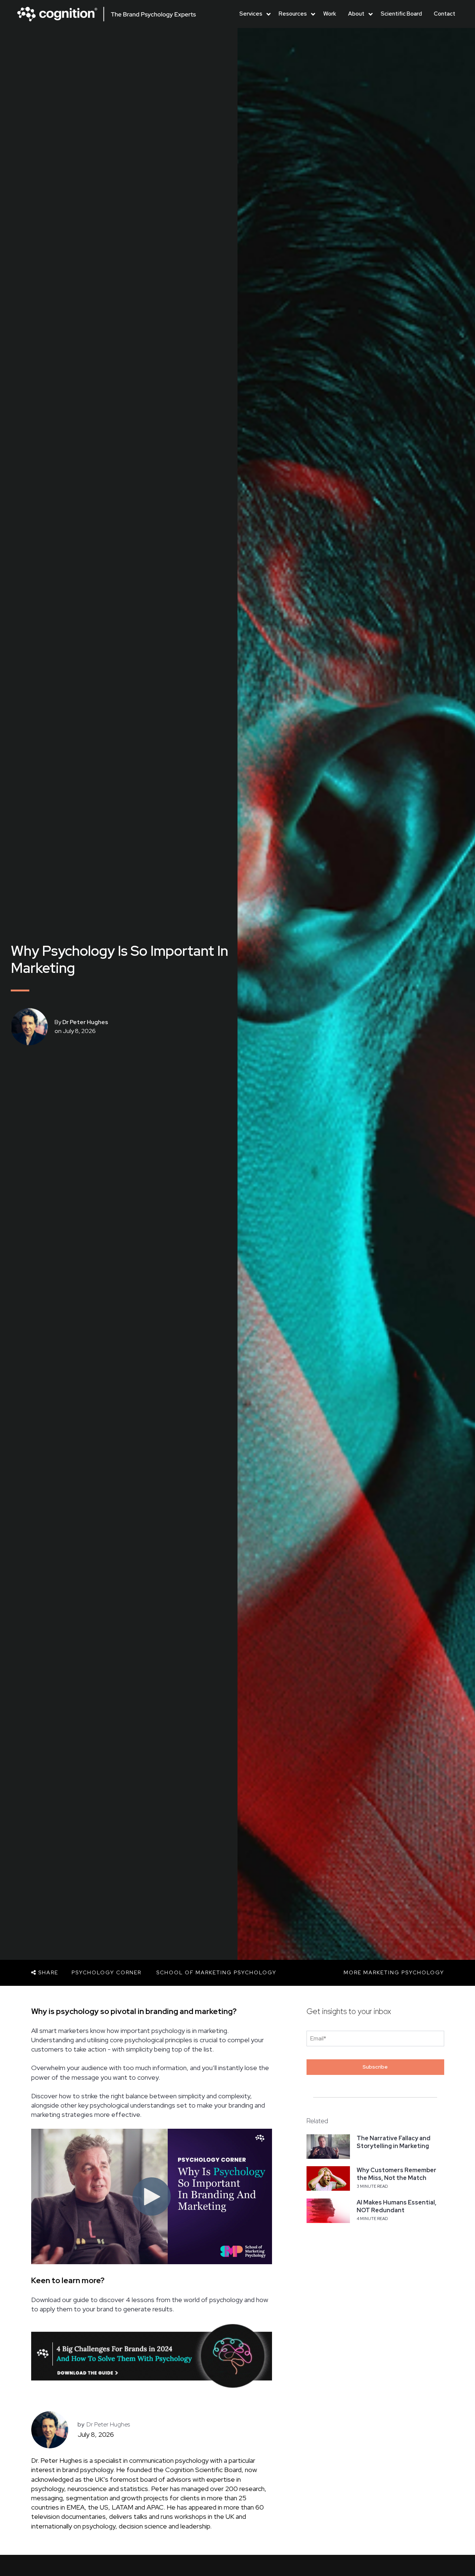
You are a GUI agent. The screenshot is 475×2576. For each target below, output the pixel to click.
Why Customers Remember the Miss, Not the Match (397, 2174)
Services (251, 14)
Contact (445, 14)
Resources (293, 14)
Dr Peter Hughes (85, 1022)
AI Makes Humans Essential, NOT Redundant (397, 2206)
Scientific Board (401, 14)
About (356, 14)
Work (330, 14)
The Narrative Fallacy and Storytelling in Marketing (394, 2142)
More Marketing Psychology (394, 1972)
